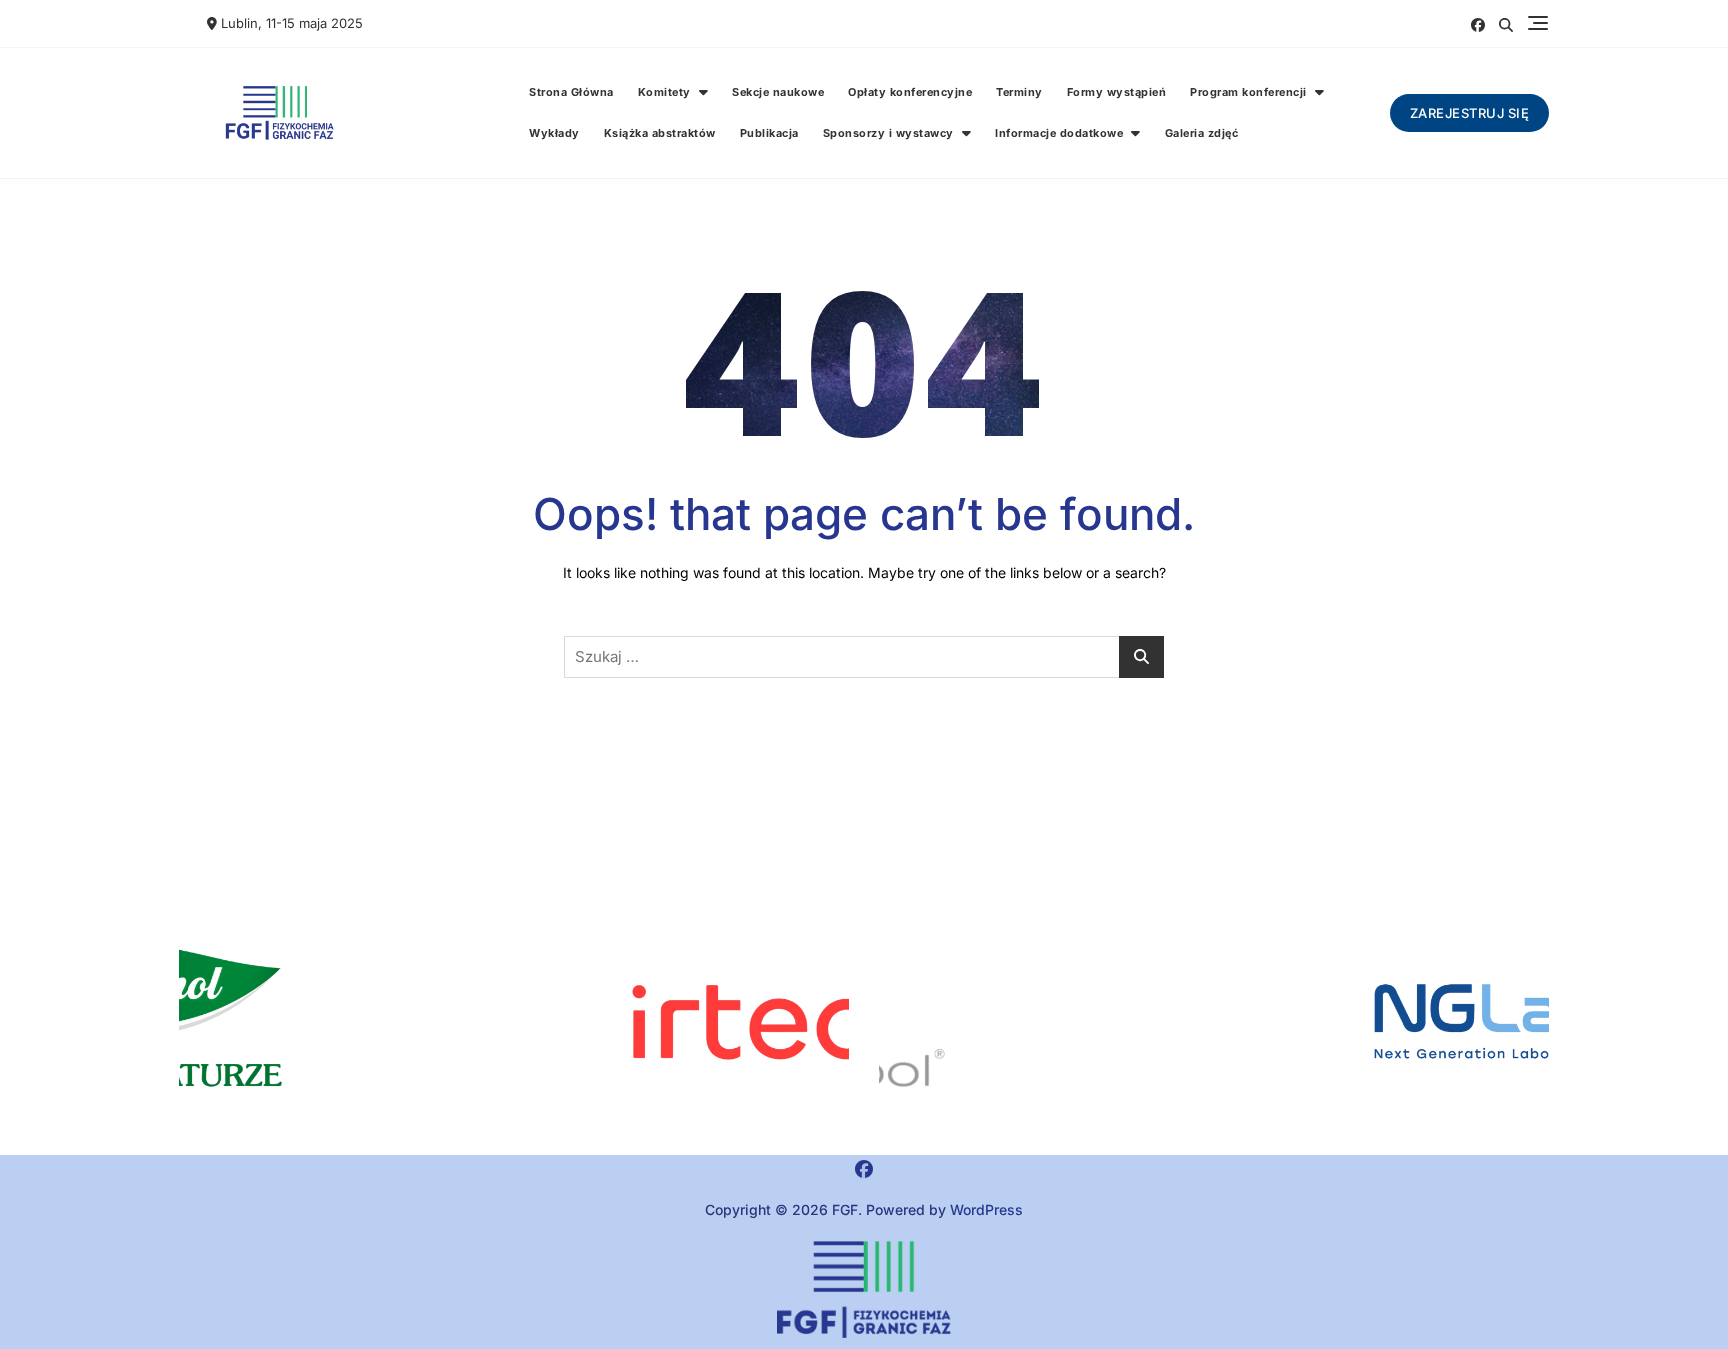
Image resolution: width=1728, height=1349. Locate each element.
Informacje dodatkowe (1059, 133)
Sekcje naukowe (778, 92)
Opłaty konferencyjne (910, 92)
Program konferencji (1248, 92)
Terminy (1019, 92)
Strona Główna (571, 92)
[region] (1214, 1022)
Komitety (664, 92)
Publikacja (769, 133)
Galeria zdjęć (1202, 133)
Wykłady (554, 133)
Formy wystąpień (1117, 92)
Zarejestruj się (1470, 113)
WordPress (986, 1209)
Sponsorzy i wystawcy (888, 133)
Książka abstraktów (660, 133)
